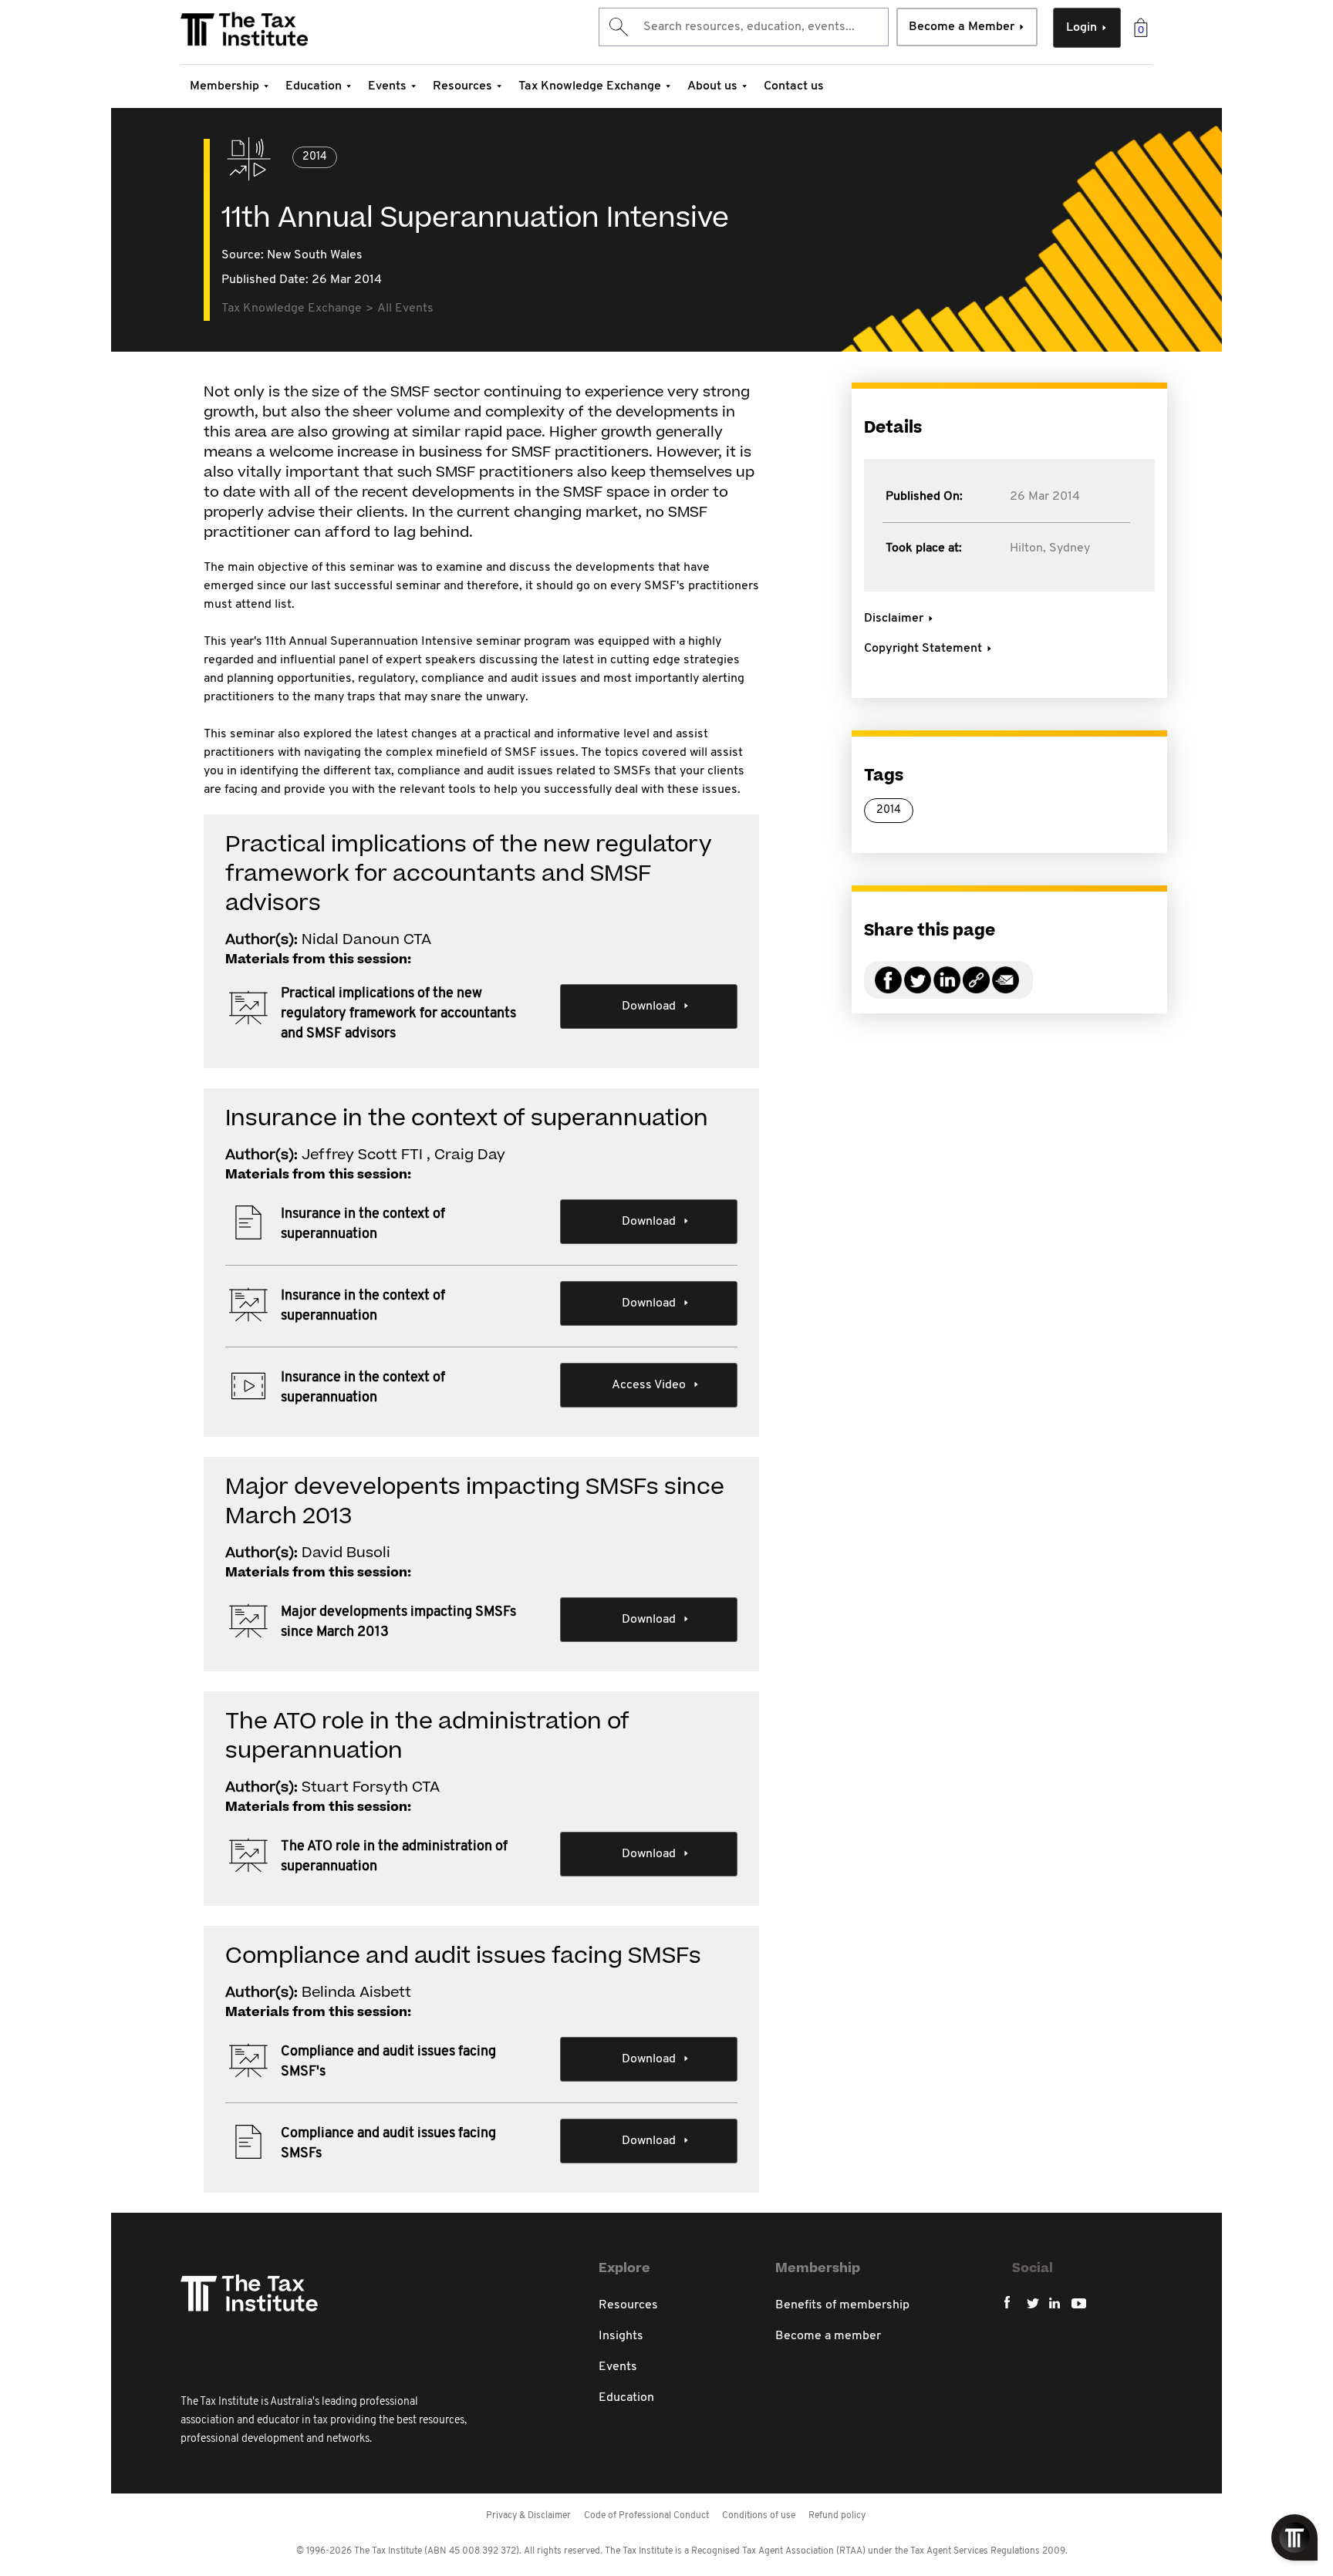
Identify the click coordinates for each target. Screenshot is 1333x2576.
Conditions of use (759, 2516)
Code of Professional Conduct (646, 2516)
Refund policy (837, 2516)
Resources (462, 86)
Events (387, 86)
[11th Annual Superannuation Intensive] (976, 989)
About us (712, 86)
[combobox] (744, 27)
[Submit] (618, 27)
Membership (224, 86)
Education (314, 86)
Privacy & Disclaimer (528, 2516)
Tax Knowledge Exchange (590, 86)
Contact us (794, 86)
